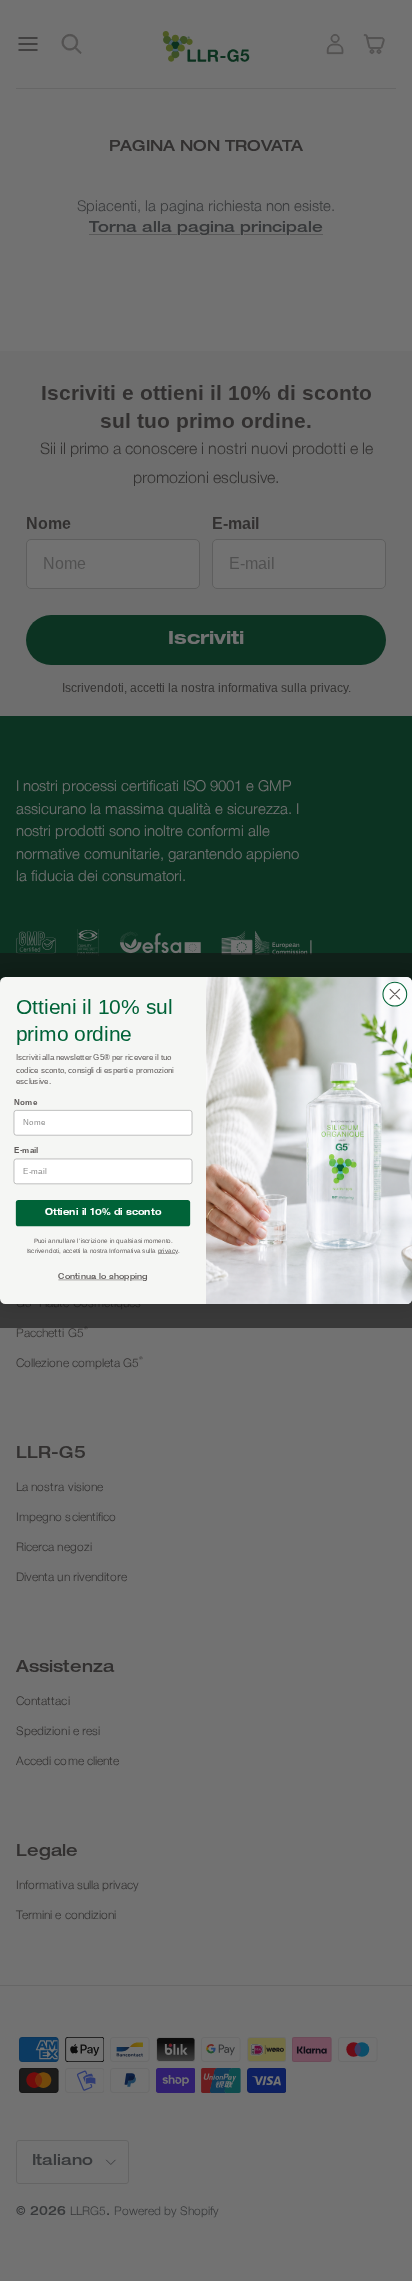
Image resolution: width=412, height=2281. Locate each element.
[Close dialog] (395, 994)
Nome (26, 1101)
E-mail (26, 1150)
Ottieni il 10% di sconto (103, 1213)
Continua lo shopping (102, 1277)
